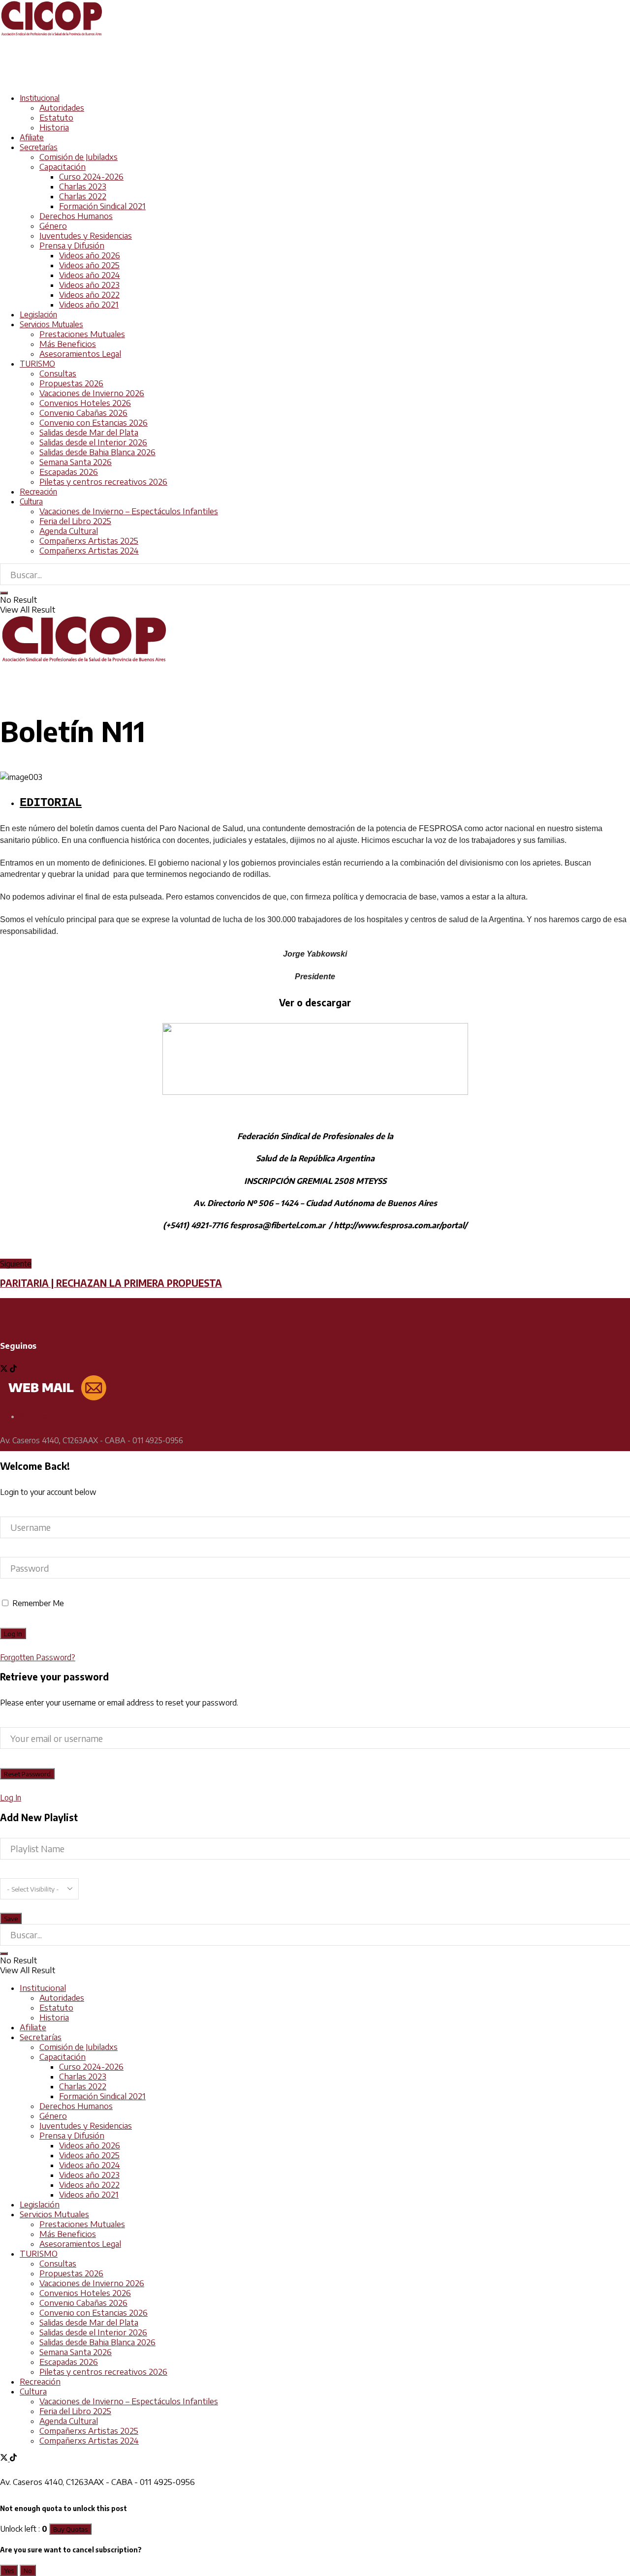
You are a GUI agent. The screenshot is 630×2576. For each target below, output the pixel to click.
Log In (11, 1798)
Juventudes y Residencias (86, 236)
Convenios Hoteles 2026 (85, 403)
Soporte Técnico (47, 1416)
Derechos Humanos (76, 216)
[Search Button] (4, 593)
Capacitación (63, 167)
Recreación (38, 492)
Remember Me (38, 1603)
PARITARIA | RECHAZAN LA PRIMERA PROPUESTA (111, 1283)
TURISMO (37, 364)
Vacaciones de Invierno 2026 (92, 393)
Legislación (38, 314)
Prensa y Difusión (72, 246)
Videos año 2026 (90, 255)
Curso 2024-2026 (91, 177)
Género (53, 226)
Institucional (40, 98)
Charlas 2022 (83, 196)
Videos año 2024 (90, 275)
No (28, 2570)
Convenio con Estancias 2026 (94, 423)
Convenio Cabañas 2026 (83, 413)
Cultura (31, 501)
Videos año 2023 (89, 285)
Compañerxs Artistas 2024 (89, 551)
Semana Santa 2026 (76, 462)
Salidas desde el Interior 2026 (93, 442)
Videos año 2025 (89, 265)
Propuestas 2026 (71, 383)
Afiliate (32, 137)
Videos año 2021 (89, 305)
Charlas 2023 (83, 186)
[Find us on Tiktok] (13, 1369)
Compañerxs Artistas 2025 (89, 541)
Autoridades (62, 108)
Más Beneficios (68, 344)
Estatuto (56, 118)
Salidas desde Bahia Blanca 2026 (97, 452)
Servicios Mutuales (51, 324)
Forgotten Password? (38, 1657)
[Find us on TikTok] (13, 2458)
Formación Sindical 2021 (102, 206)
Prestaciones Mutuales (82, 334)
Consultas (58, 373)
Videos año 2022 (89, 295)
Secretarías (39, 147)
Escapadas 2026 (69, 472)
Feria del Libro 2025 (75, 521)
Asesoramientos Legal (80, 354)
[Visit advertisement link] (179, 80)
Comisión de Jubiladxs (79, 157)
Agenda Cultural (69, 531)
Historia (54, 127)
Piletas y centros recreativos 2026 (103, 482)
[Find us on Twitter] (5, 1369)
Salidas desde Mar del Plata (89, 433)
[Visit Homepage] (52, 34)
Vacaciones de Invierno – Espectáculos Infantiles (129, 511)
